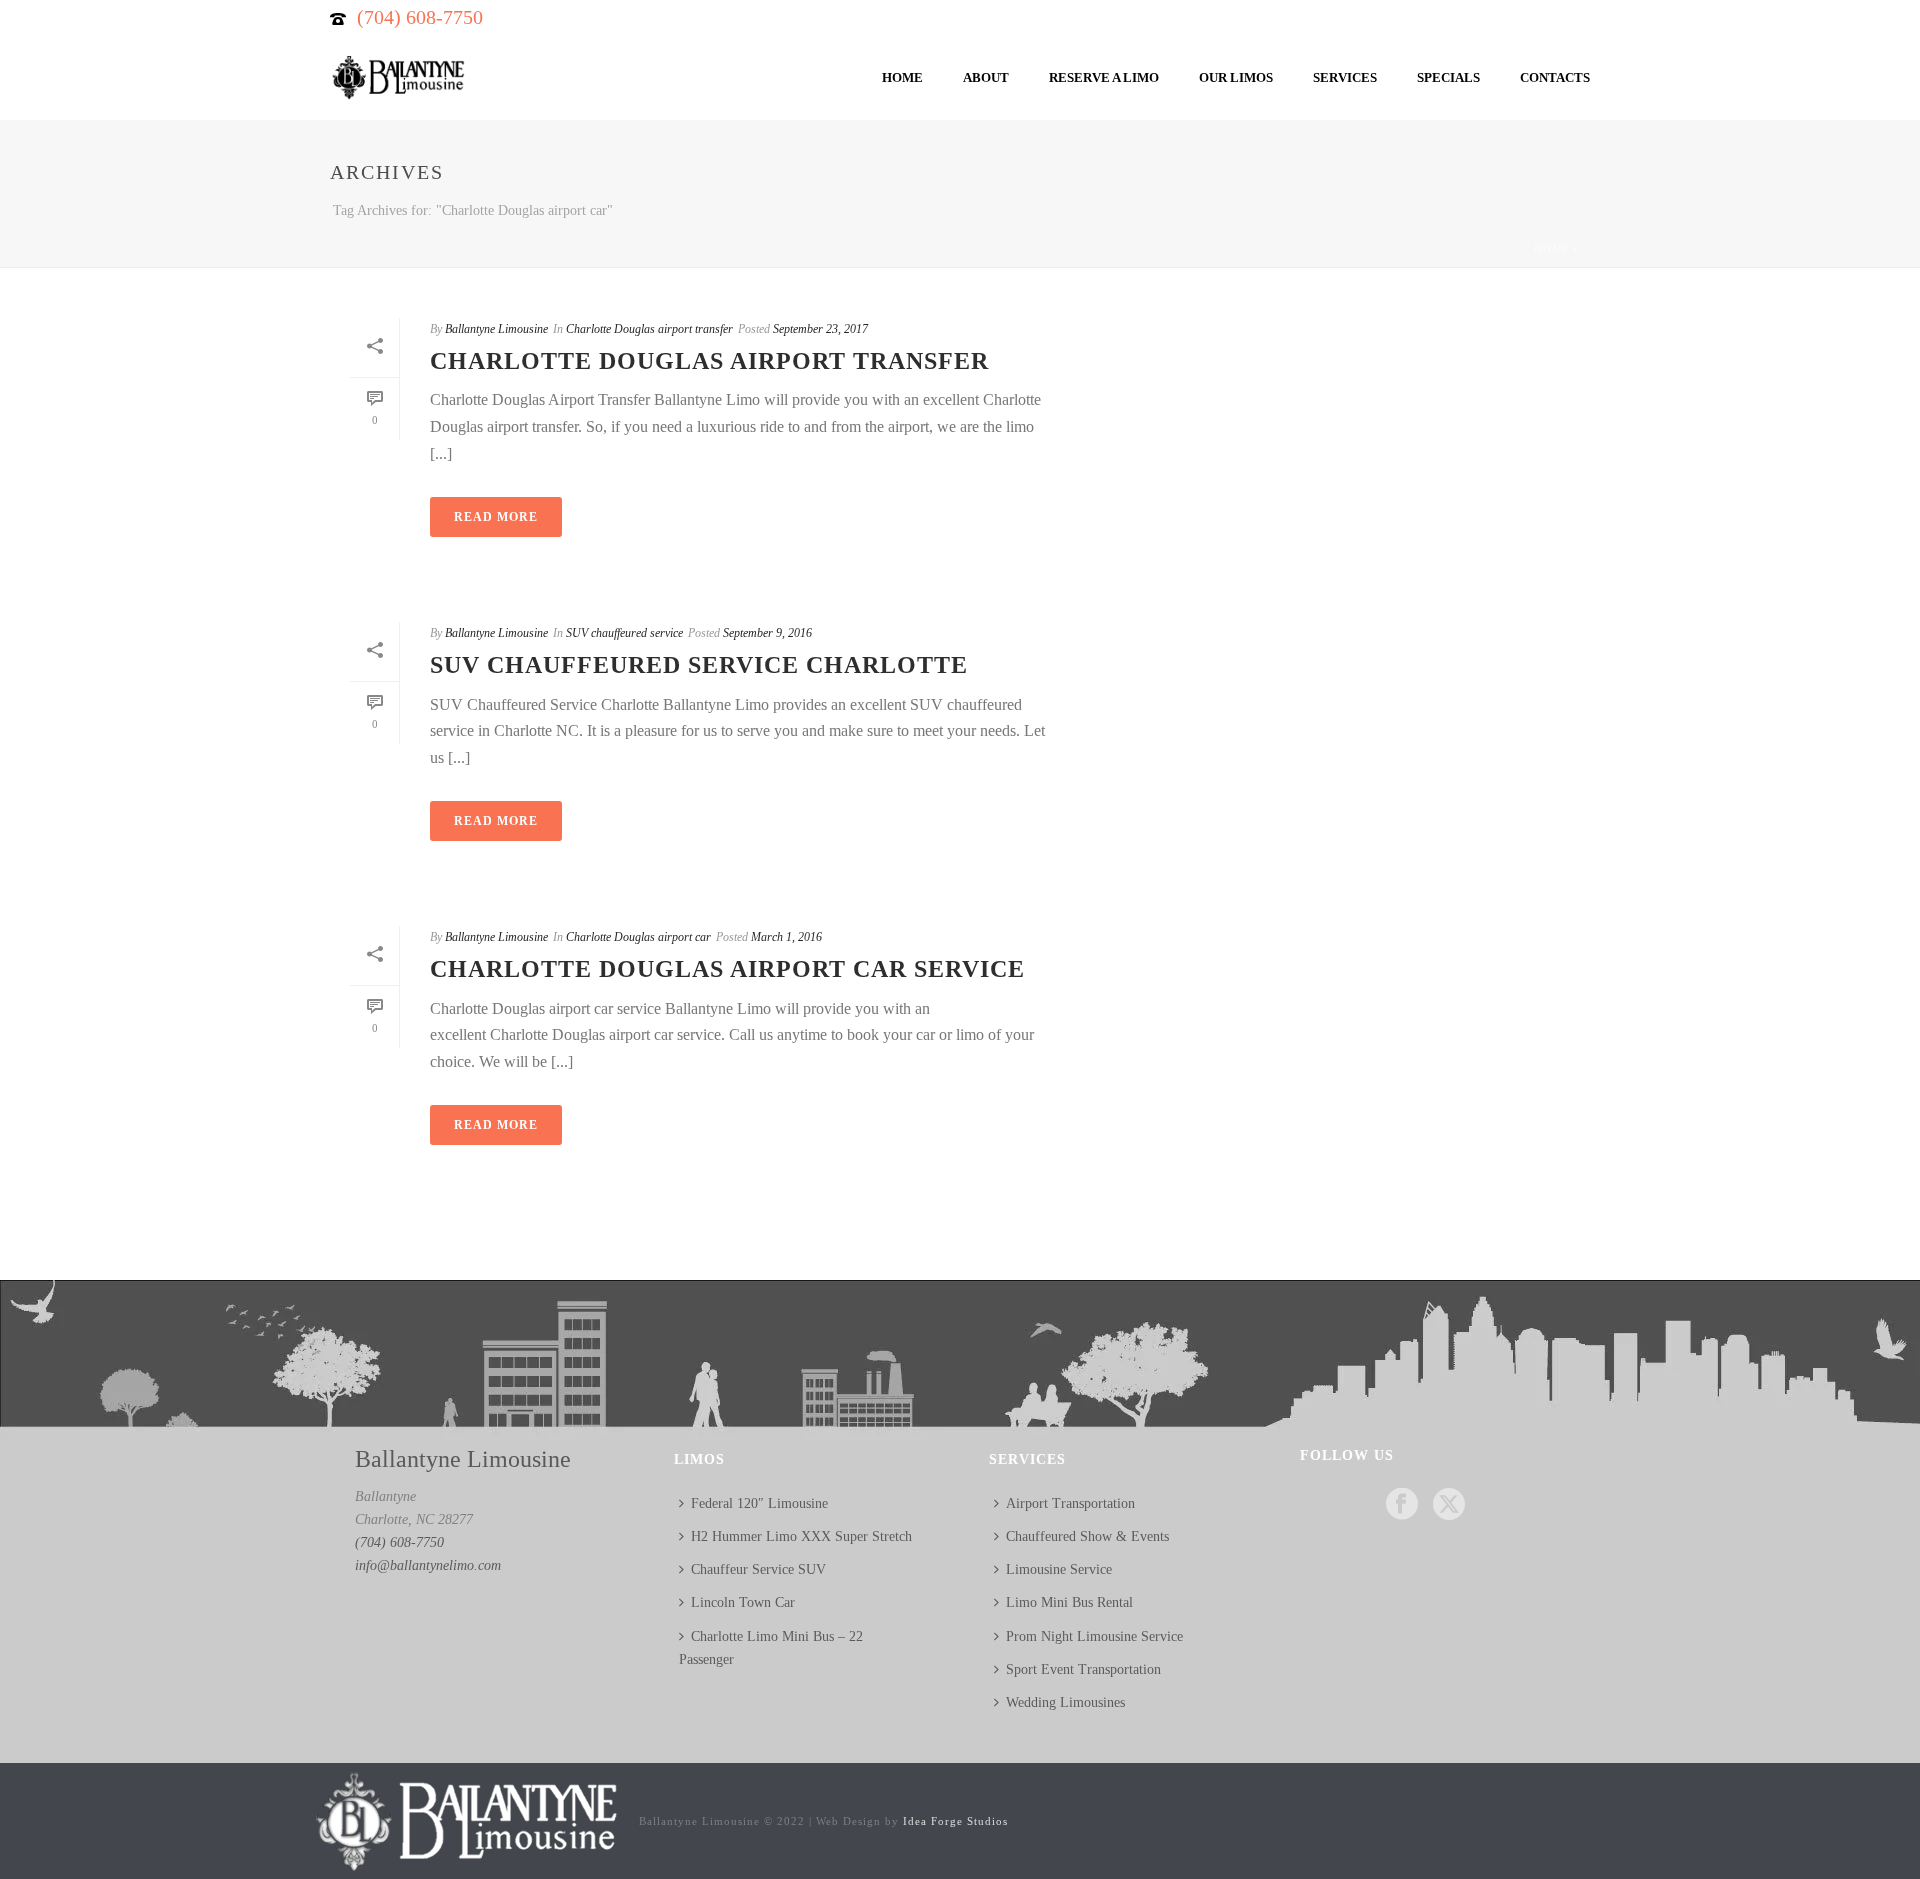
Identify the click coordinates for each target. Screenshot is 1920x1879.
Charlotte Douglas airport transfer (649, 329)
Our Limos (1236, 77)
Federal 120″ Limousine (759, 1503)
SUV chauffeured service (624, 633)
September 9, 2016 (767, 633)
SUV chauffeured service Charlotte (699, 665)
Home (902, 77)
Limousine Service (1059, 1569)
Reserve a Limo (1104, 77)
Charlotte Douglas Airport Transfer (709, 361)
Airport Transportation (1070, 1503)
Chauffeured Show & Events (1087, 1536)
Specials (1448, 77)
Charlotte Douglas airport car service (727, 969)
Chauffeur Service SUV (758, 1569)
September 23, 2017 (820, 329)
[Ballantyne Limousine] (464, 1819)
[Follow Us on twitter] (1449, 1505)
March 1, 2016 (786, 937)
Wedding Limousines (1065, 1702)
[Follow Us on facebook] (1402, 1505)
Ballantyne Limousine (496, 329)
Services (1345, 77)
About (986, 77)
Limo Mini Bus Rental (1069, 1602)
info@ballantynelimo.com (428, 1565)
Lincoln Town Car (743, 1602)
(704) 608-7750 (420, 17)
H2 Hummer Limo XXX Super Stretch (801, 1536)
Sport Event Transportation (1083, 1669)
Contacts (1555, 77)
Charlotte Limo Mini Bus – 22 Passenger (771, 1648)
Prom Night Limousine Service (1094, 1636)
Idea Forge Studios (955, 1821)
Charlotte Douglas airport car (638, 937)
